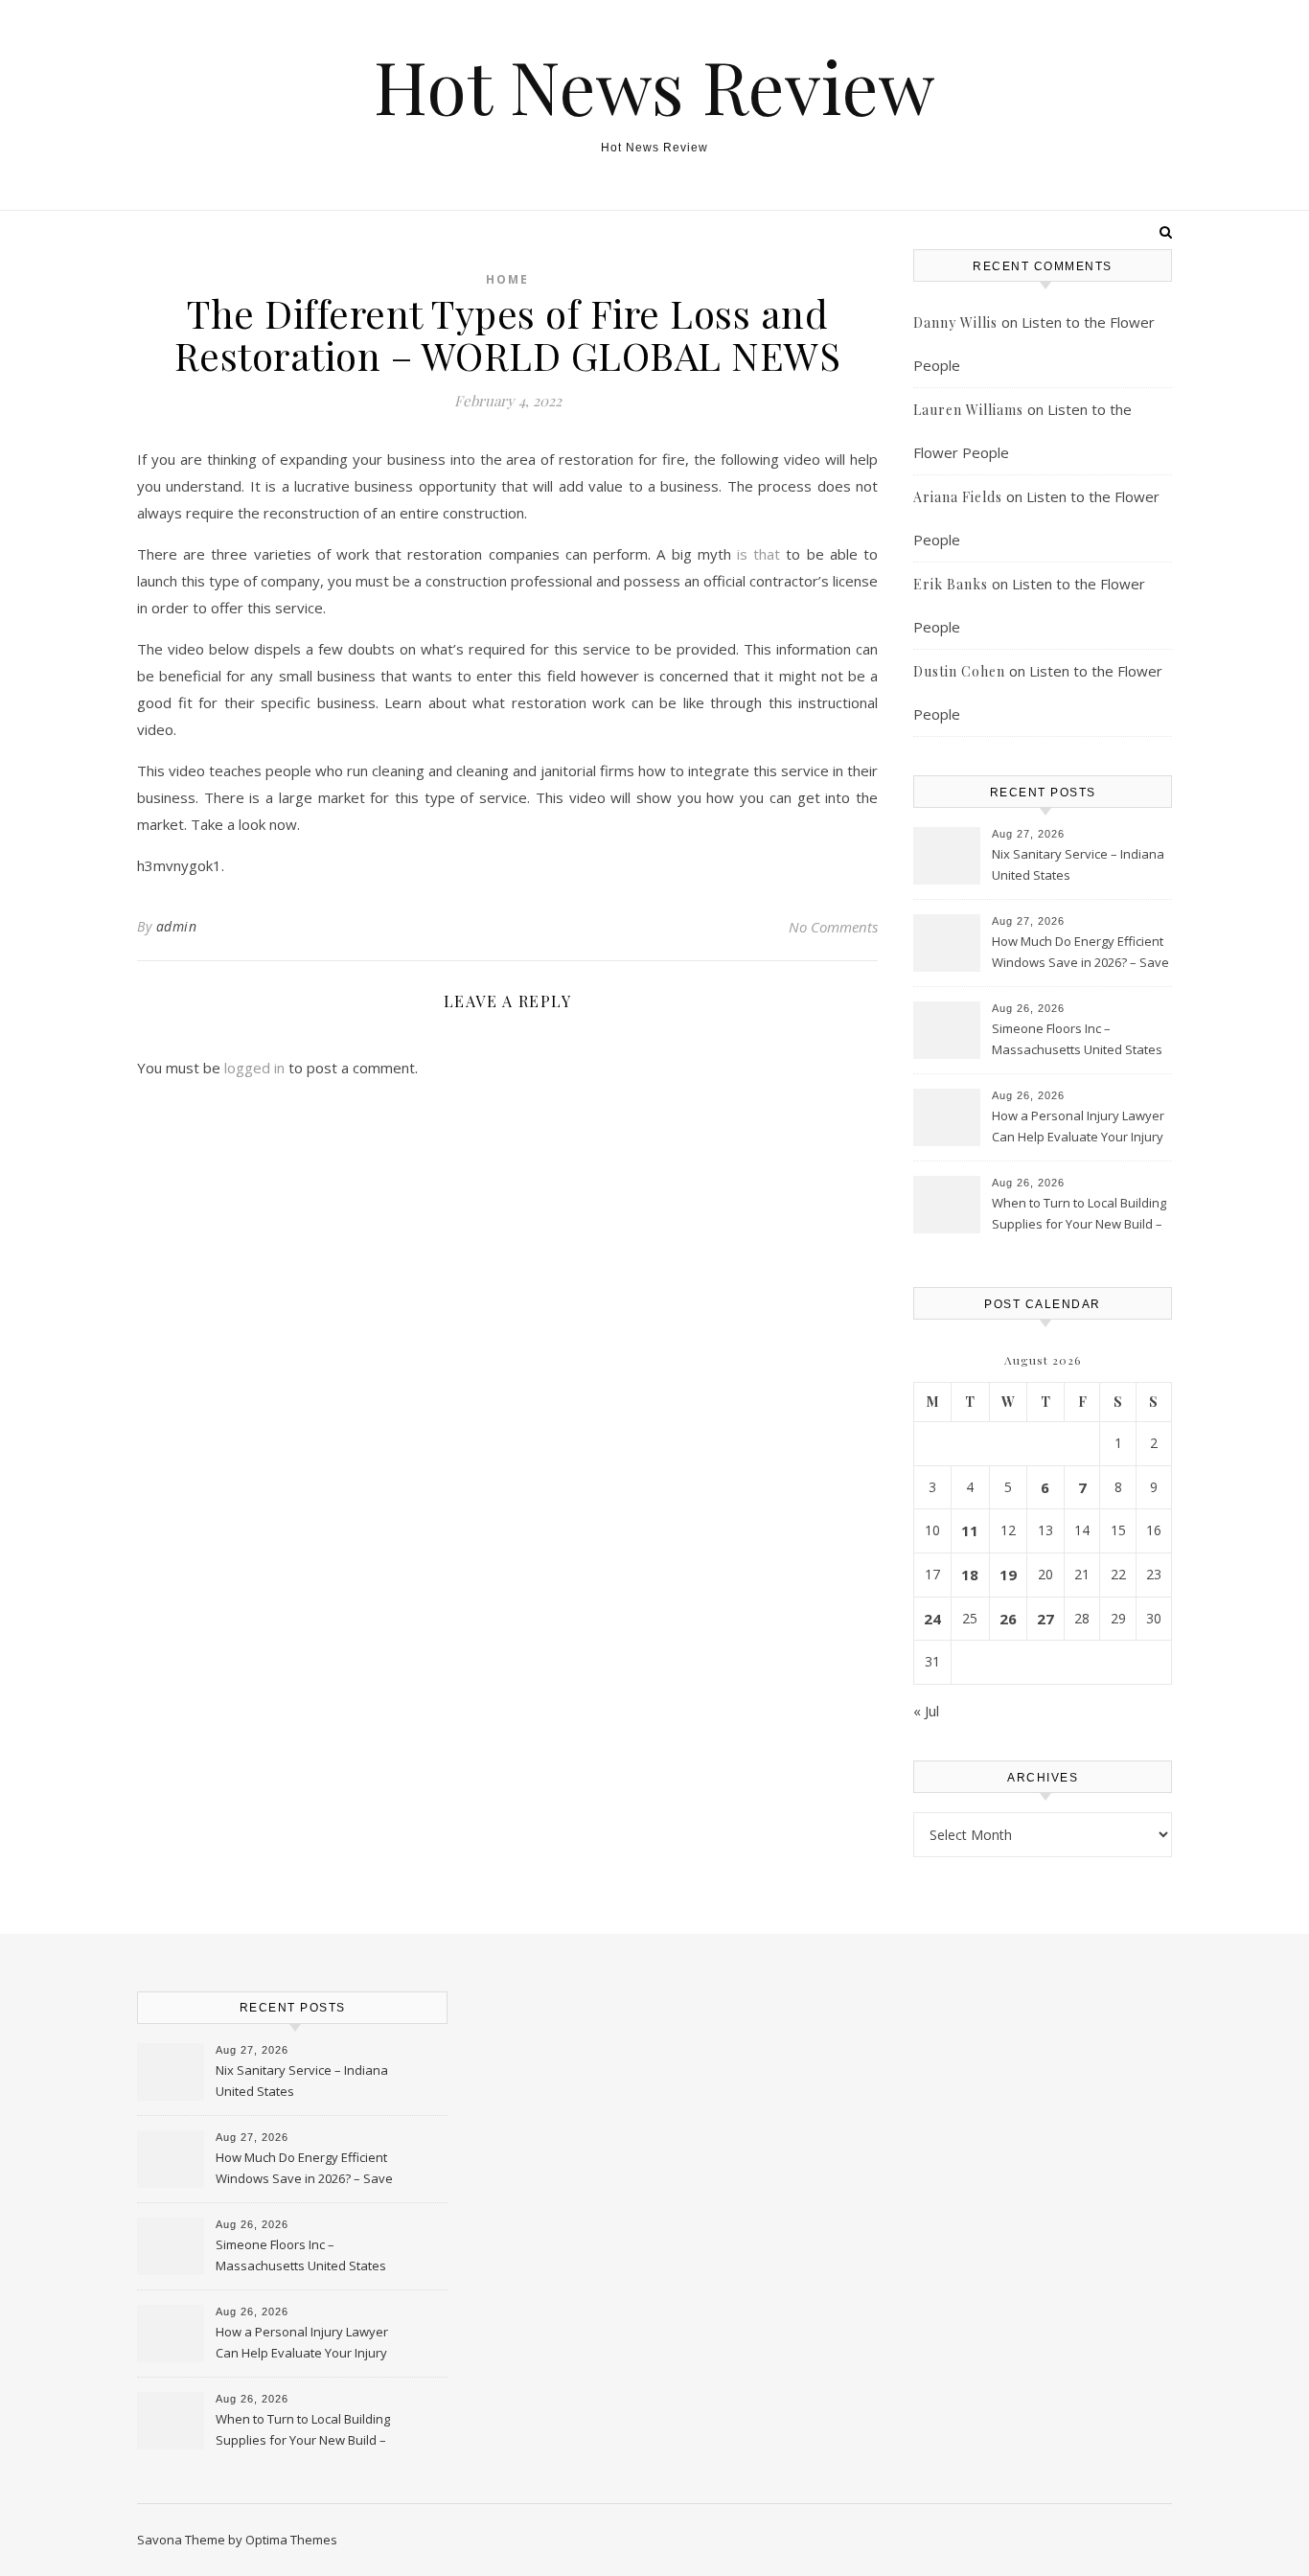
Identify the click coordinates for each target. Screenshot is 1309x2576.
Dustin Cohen (959, 671)
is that (758, 554)
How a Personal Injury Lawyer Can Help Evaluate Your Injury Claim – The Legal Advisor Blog (1079, 1128)
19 (1008, 1575)
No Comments (833, 927)
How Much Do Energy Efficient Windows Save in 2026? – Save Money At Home (1080, 954)
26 (1008, 1619)
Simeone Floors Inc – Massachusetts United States (1077, 1039)
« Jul (926, 1711)
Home (507, 279)
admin (177, 926)
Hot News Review (654, 86)
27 (1045, 1619)
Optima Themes (291, 2540)
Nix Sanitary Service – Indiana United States (1078, 864)
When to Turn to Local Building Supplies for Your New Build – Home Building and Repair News (1079, 1215)
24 (932, 1619)
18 (970, 1575)
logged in (254, 1068)
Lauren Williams (968, 410)
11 (970, 1530)
